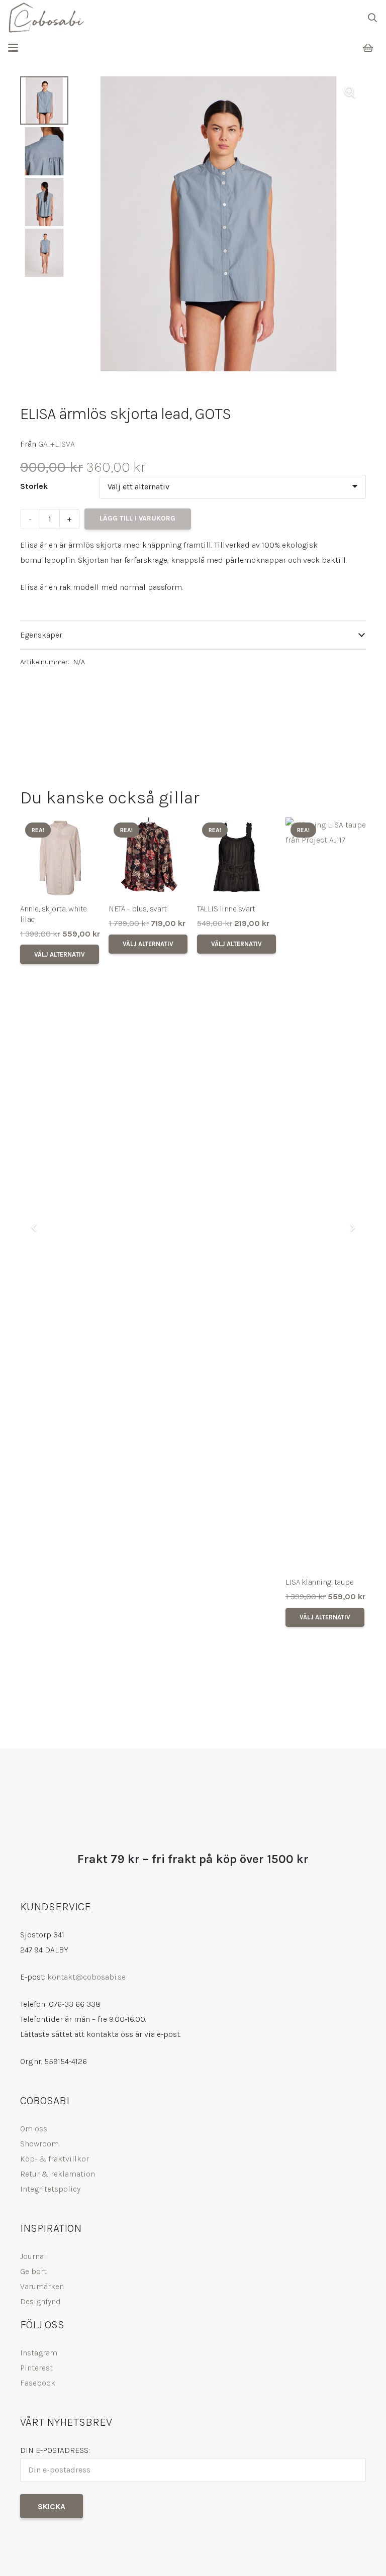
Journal (33, 2256)
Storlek (34, 486)
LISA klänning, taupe (319, 1582)
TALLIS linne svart (226, 909)
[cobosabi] (46, 18)
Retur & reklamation (58, 2174)
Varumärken (42, 2286)
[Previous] (34, 1227)
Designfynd (40, 2301)
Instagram (39, 2353)
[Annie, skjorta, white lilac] (60, 858)
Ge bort (33, 2271)
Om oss (34, 2129)
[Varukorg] (368, 48)
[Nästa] (352, 1227)
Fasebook (38, 2383)
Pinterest (36, 2368)
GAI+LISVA (57, 444)
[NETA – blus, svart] (149, 858)
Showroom (39, 2144)
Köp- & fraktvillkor (55, 2159)
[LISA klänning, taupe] (326, 1194)
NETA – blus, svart (137, 909)
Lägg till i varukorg (137, 518)
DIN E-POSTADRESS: (55, 2450)
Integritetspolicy (50, 2189)
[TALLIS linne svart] (237, 858)
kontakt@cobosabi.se (86, 1977)
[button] (372, 18)
